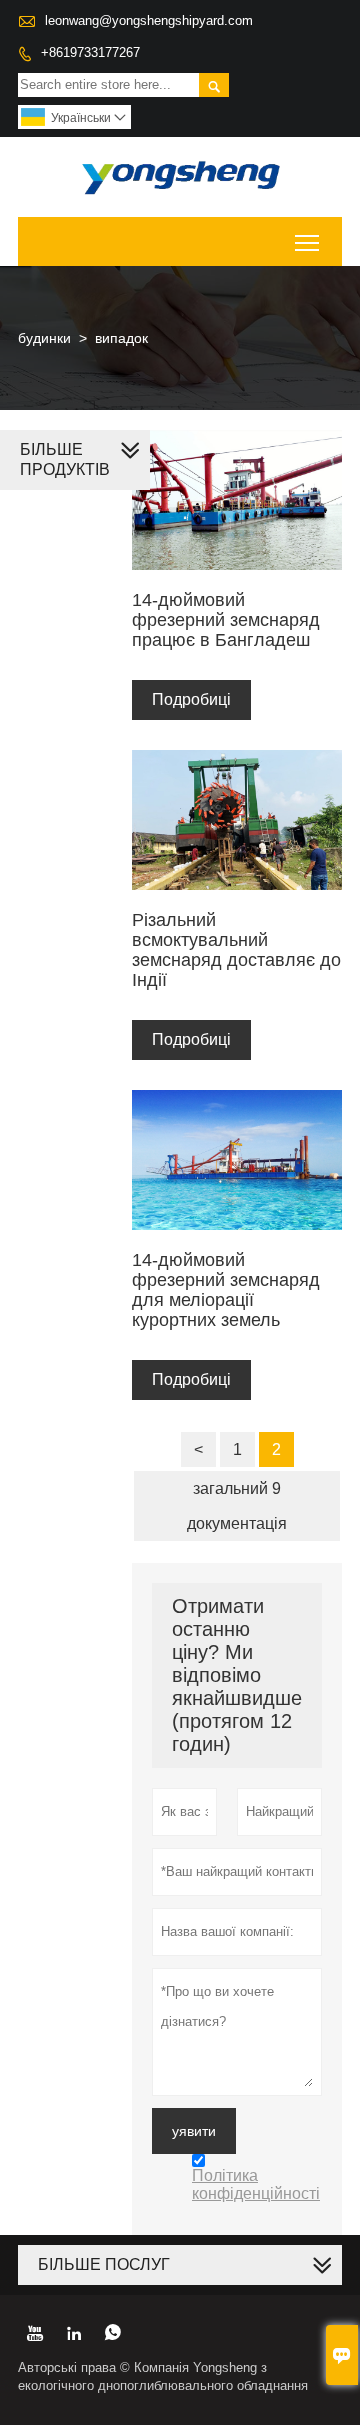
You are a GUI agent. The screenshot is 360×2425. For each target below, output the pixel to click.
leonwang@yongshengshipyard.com (149, 20)
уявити (194, 2131)
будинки (44, 338)
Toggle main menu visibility (307, 241)
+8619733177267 (90, 52)
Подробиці (191, 699)
